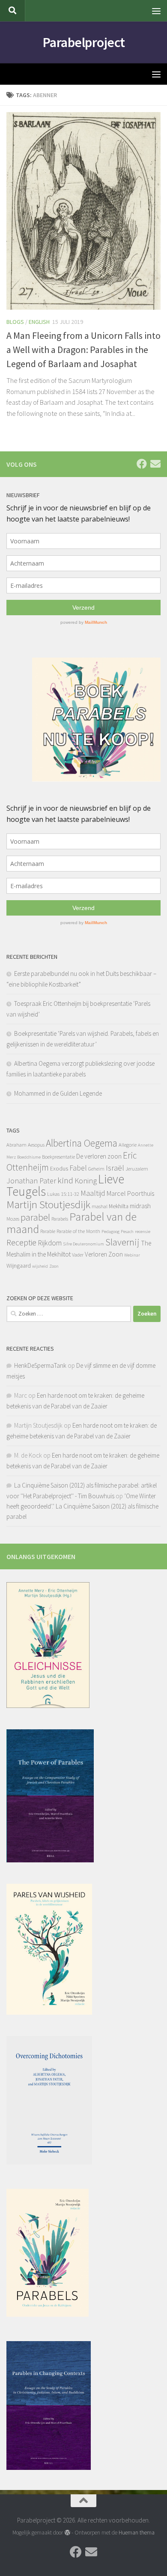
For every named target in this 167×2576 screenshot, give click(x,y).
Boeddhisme (29, 1157)
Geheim (96, 1169)
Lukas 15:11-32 (63, 1194)
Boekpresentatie (58, 1157)
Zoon (54, 1266)
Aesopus (36, 1145)
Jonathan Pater (31, 1181)
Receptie (21, 1242)
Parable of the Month (78, 1231)
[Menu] (156, 11)
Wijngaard (19, 1266)
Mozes (13, 1219)
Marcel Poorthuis (130, 1193)
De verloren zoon (99, 1156)
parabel (35, 1217)
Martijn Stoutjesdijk (48, 1204)
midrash (140, 1206)
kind (65, 1180)
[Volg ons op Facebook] (142, 464)
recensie (143, 1232)
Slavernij (122, 1242)
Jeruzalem (137, 1169)
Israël (115, 1168)
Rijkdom (50, 1243)
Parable (48, 1231)
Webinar (132, 1255)
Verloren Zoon (104, 1254)
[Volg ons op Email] (155, 464)
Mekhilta (119, 1206)
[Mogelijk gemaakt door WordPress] (67, 2533)
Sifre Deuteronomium (83, 1244)
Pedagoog (110, 1232)
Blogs (15, 322)
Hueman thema (137, 2533)
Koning (86, 1181)
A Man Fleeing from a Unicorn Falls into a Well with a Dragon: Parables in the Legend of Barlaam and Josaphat (83, 350)
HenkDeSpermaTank (40, 1365)
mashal (100, 1206)
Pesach (127, 1232)
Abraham (16, 1145)
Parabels (60, 1219)
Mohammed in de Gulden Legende (58, 1093)
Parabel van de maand (72, 1223)
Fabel (78, 1168)
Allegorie (128, 1145)
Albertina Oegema (82, 1143)
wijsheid (40, 1266)
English (39, 322)
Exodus (59, 1168)
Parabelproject (84, 42)
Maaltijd (93, 1193)
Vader (78, 1255)
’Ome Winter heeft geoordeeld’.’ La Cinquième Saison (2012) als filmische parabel (82, 1506)
